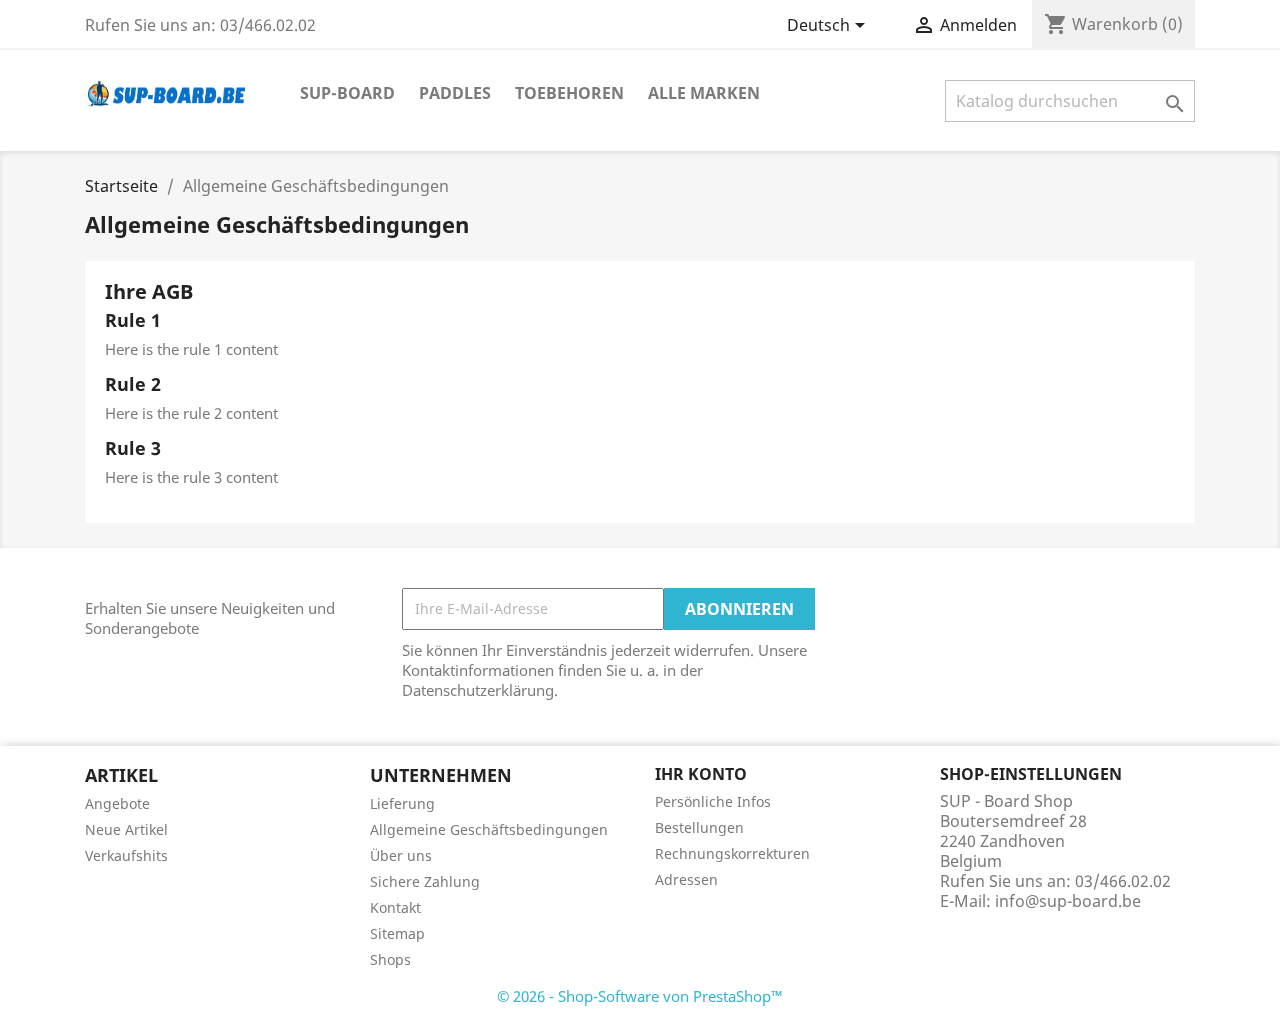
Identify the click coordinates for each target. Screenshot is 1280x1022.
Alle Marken (704, 93)
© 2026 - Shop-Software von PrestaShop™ (640, 996)
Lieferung (402, 803)
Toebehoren (569, 93)
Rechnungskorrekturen (732, 853)
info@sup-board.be (1068, 901)
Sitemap (397, 933)
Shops (390, 959)
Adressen (686, 879)
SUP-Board (347, 93)
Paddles (455, 93)
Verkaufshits (126, 855)
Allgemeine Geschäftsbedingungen (489, 829)
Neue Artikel (126, 829)
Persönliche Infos (713, 801)
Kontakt (395, 907)
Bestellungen (699, 827)
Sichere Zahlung (425, 881)
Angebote (117, 803)
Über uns (401, 855)
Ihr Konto (701, 774)
